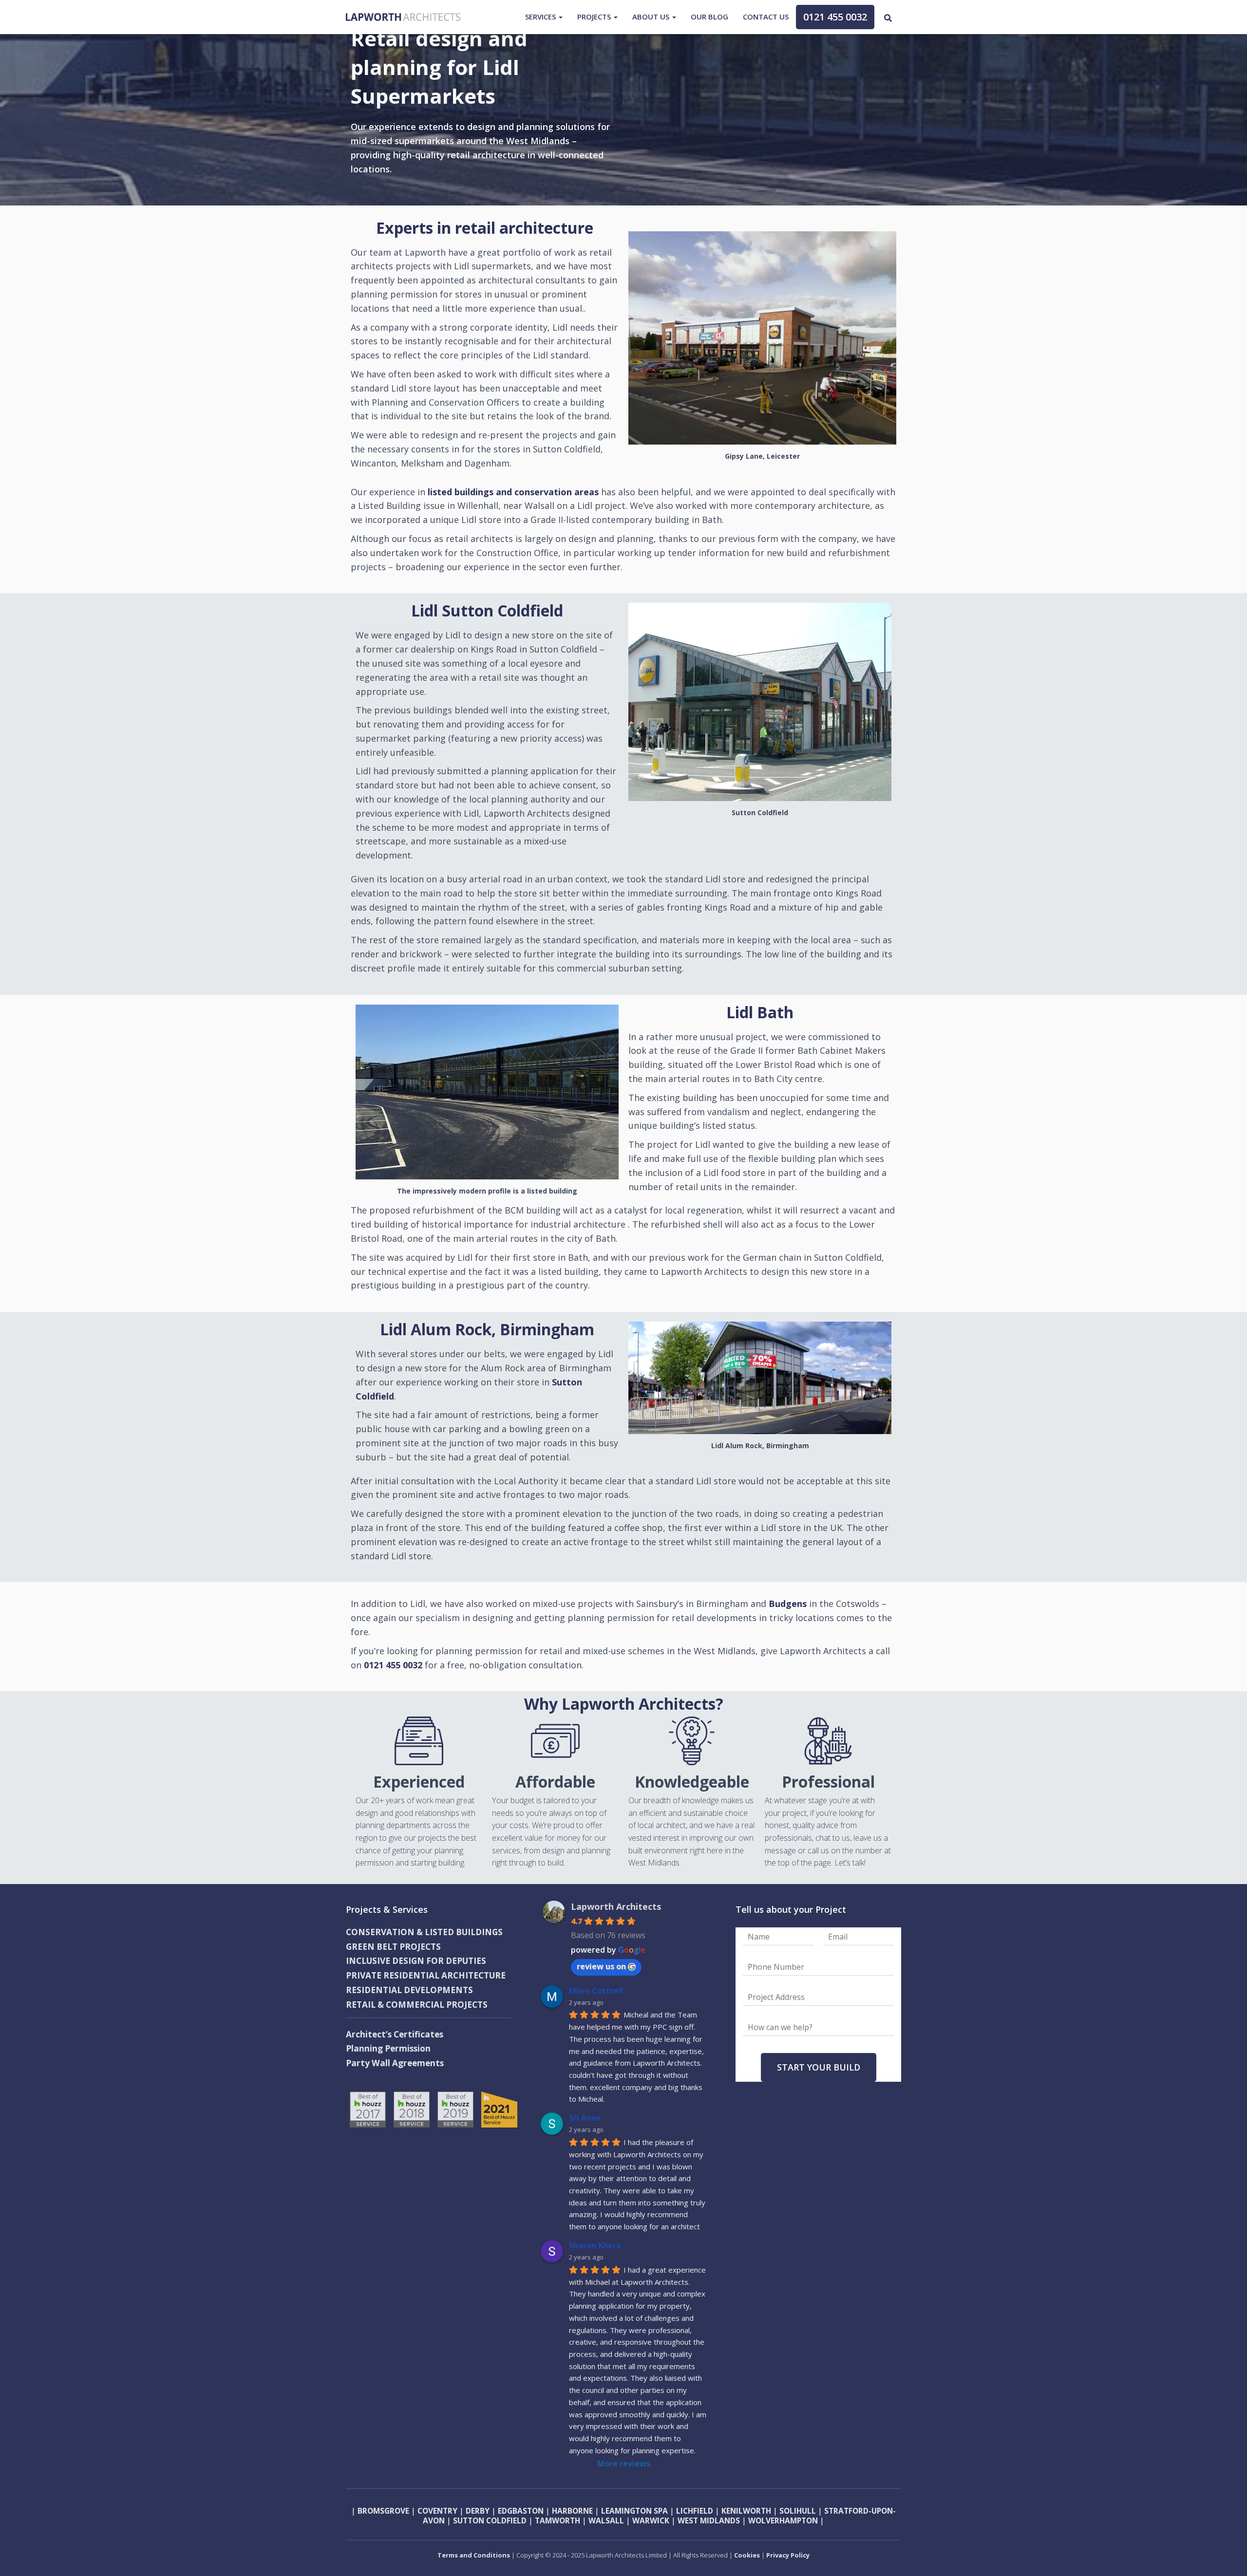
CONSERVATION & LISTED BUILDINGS (424, 1932)
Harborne (572, 2511)
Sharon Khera (595, 2245)
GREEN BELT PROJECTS (393, 1947)
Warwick (651, 2520)
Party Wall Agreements (395, 2063)
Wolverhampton (783, 2520)
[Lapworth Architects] (403, 17)
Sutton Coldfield (490, 2520)
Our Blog (709, 17)
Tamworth (557, 2520)
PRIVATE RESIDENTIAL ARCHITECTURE (426, 1975)
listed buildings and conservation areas (513, 492)
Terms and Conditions (474, 2555)
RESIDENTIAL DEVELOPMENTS (409, 1990)
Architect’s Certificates (395, 2034)
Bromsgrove (383, 2511)
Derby (478, 2511)
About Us (652, 17)
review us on (601, 1966)
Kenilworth (746, 2511)
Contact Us (766, 17)
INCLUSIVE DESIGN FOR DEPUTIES (416, 1961)
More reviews (624, 2464)
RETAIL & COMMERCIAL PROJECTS (417, 2005)
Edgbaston (521, 2511)
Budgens (788, 1604)
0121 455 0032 (835, 17)
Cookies (748, 2555)
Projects (595, 17)
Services (541, 17)
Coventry (437, 2511)
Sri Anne (585, 2118)
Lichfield (695, 2511)
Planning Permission (388, 2048)
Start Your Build (819, 2067)
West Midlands (709, 2520)
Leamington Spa (633, 2511)
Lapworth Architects (616, 1906)
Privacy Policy (788, 2555)
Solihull (797, 2511)
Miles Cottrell (596, 1991)
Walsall (606, 2520)
